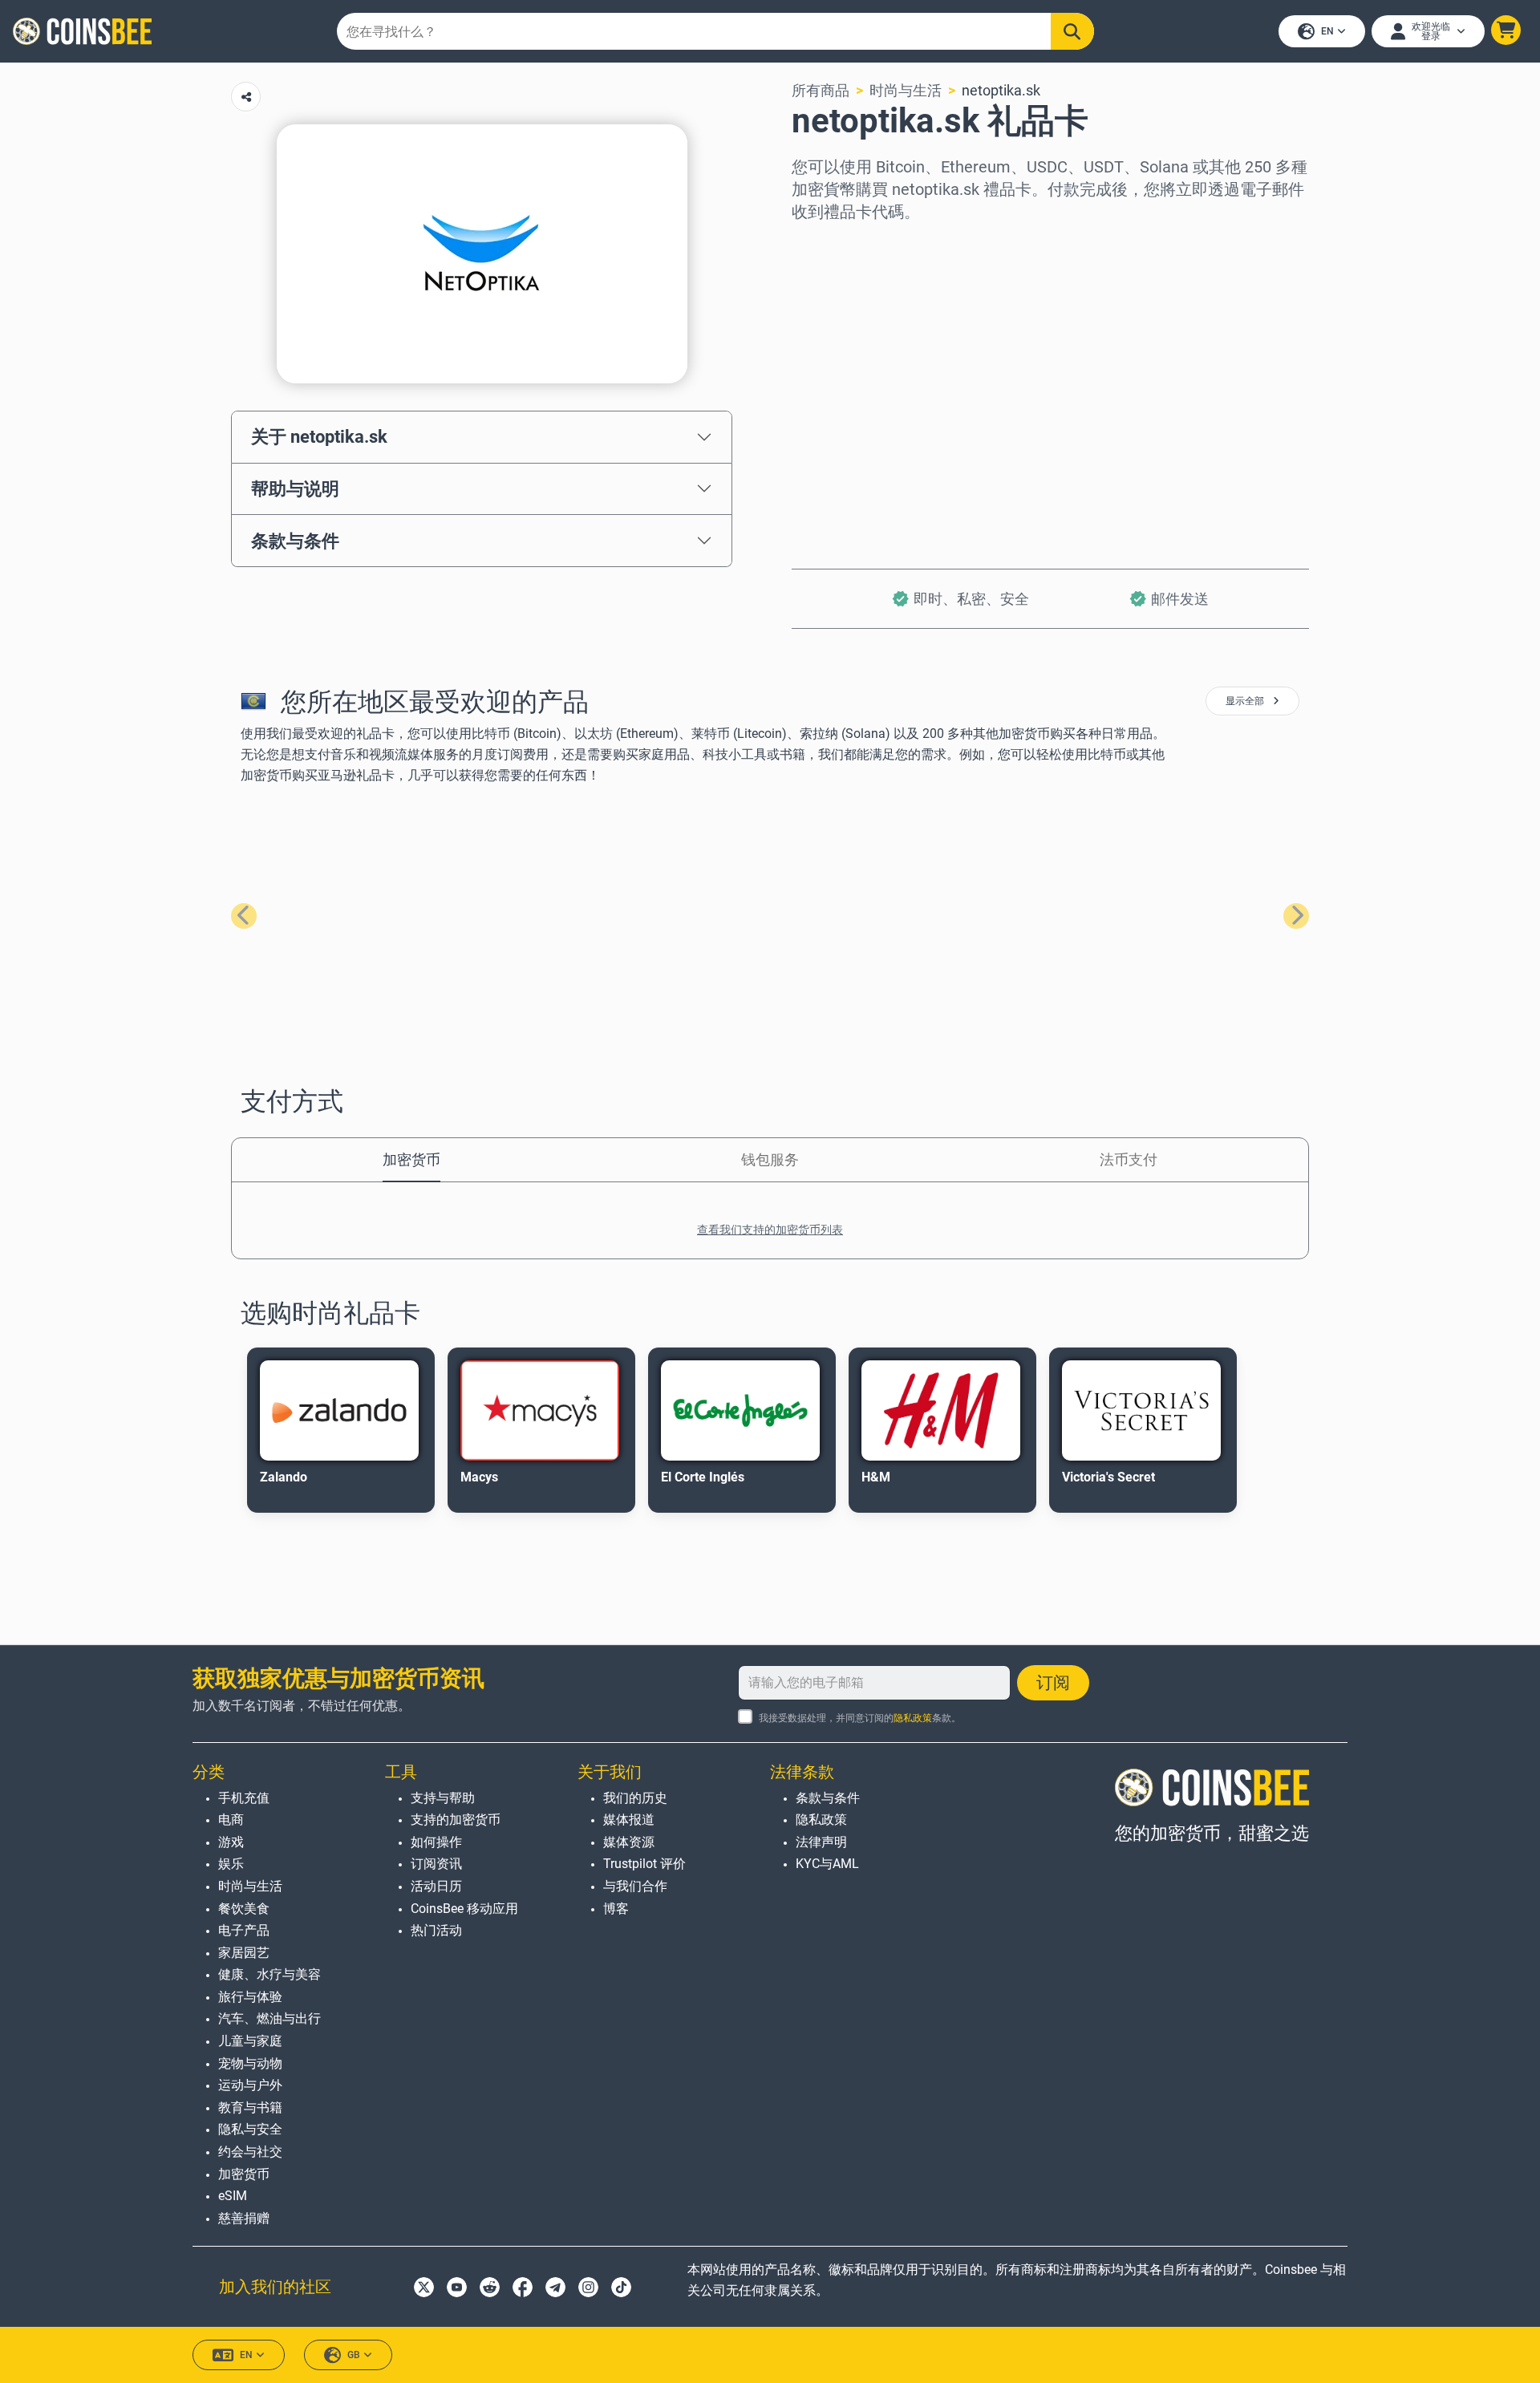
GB (354, 2355)
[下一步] (1296, 916)
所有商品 (821, 90)
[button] (1506, 30)
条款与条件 (295, 541)
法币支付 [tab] (1129, 1159)
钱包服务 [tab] (770, 1159)
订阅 (1053, 1683)
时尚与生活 (906, 90)
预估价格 (821, 383)
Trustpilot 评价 (644, 1864)
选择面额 (821, 314)
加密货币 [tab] (411, 1159)
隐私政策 (913, 1718)
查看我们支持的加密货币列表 (770, 1230)
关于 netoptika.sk (319, 436)
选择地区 (821, 245)
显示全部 (1246, 701)
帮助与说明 (295, 488)
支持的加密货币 (456, 1820)
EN (1327, 31)
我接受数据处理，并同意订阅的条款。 (860, 1718)
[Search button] (1072, 31)
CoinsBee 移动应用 (464, 1909)
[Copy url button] (246, 97)
